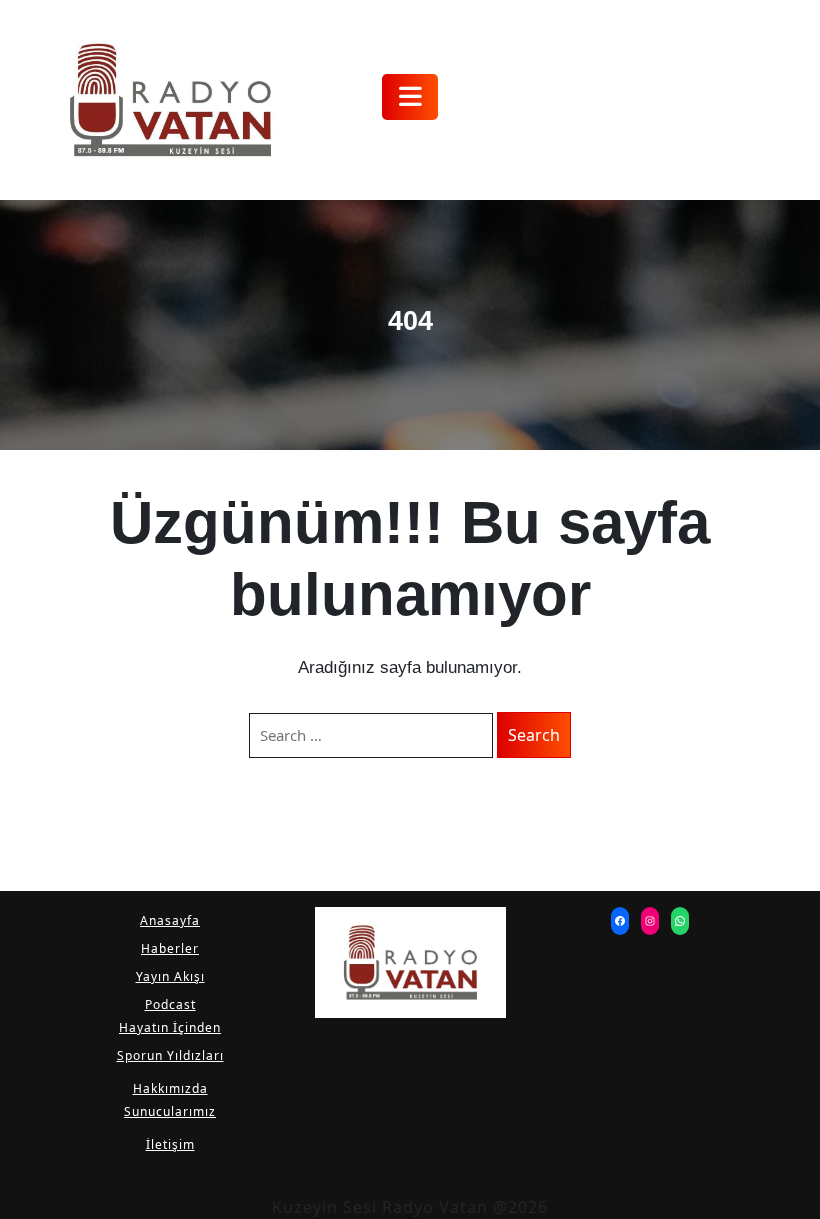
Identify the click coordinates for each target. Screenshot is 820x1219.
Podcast (170, 1004)
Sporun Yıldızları (170, 1055)
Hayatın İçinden (170, 1027)
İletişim (170, 1144)
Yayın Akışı (170, 976)
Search (534, 735)
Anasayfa (170, 920)
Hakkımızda (170, 1088)
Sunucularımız (170, 1111)
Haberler (170, 948)
